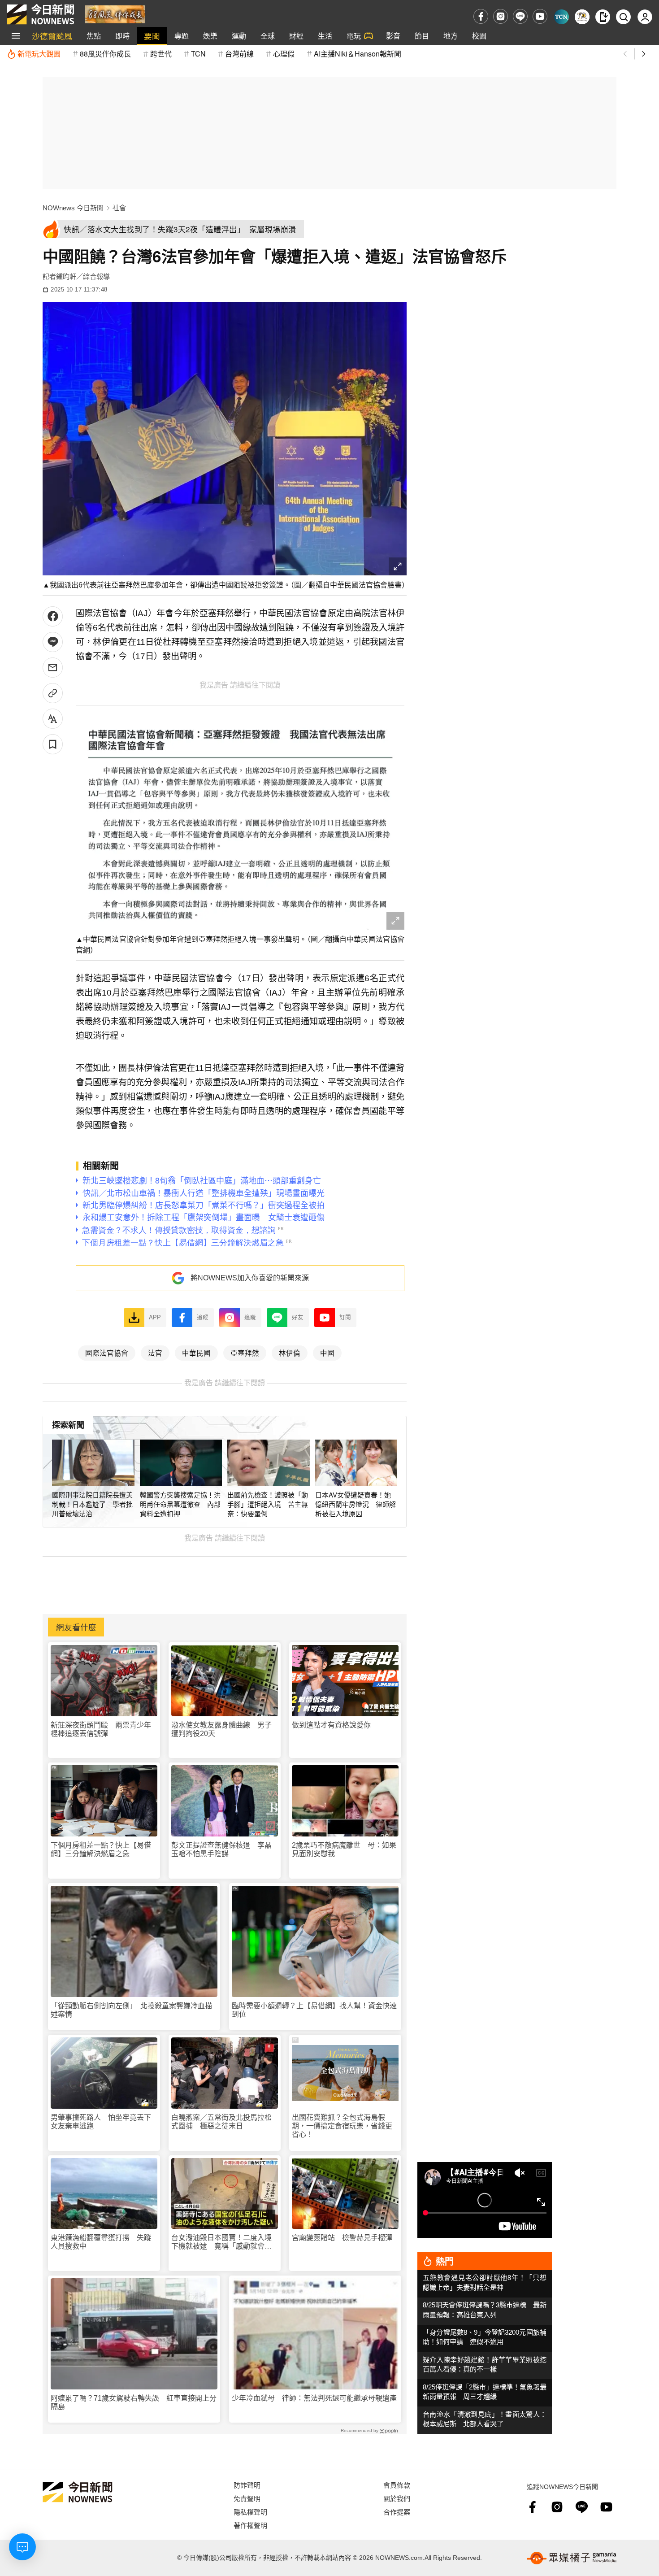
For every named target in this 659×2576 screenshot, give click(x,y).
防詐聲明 (247, 2485)
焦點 (94, 36)
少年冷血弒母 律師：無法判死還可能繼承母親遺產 (314, 2398)
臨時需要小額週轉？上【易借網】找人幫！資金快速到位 (314, 2010)
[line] (520, 16)
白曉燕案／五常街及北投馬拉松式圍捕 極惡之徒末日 (221, 2122)
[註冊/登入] (645, 17)
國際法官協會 (107, 1353)
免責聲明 (247, 2498)
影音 (393, 36)
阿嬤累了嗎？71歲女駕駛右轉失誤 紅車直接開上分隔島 (134, 2402)
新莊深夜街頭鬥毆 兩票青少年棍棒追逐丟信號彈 (101, 1729)
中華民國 (196, 1353)
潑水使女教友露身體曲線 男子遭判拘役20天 (221, 1729)
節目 (422, 36)
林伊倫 (290, 1353)
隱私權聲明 (250, 2512)
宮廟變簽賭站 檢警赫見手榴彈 (342, 2238)
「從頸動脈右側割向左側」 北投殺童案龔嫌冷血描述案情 (131, 2010)
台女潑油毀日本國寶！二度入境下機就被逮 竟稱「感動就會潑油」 (221, 2242)
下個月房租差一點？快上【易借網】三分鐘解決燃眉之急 (101, 1849)
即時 (122, 36)
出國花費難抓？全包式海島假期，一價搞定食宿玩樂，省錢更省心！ (342, 2126)
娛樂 (210, 36)
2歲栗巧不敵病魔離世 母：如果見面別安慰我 (344, 1849)
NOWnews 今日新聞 (73, 208)
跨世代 (161, 54)
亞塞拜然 (245, 1353)
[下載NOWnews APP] (603, 17)
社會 (119, 208)
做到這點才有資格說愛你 (331, 1725)
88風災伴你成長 (105, 54)
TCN (198, 54)
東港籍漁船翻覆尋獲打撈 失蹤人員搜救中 (101, 2242)
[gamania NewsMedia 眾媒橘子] (572, 2558)
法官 (155, 1353)
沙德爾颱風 (52, 36)
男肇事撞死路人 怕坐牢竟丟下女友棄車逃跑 (101, 2122)
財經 (296, 36)
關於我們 (397, 2498)
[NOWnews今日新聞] (40, 14)
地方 (451, 36)
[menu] (16, 36)
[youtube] (540, 16)
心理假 (284, 54)
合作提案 (397, 2512)
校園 (479, 36)
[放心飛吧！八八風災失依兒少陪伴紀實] (115, 14)
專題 (182, 36)
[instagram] (501, 16)
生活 (325, 36)
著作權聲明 (250, 2525)
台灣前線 (239, 54)
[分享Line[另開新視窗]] (53, 642)
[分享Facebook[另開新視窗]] (53, 616)
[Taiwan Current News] (561, 17)
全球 (268, 36)
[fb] (481, 16)
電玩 (354, 36)
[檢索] (623, 17)
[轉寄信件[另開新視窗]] (53, 668)
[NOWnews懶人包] (582, 17)
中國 (327, 1353)
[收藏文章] (53, 744)
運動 (239, 36)
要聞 (152, 36)
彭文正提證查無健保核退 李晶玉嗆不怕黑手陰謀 (221, 1849)
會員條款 (397, 2485)
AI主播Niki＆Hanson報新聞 (358, 54)
